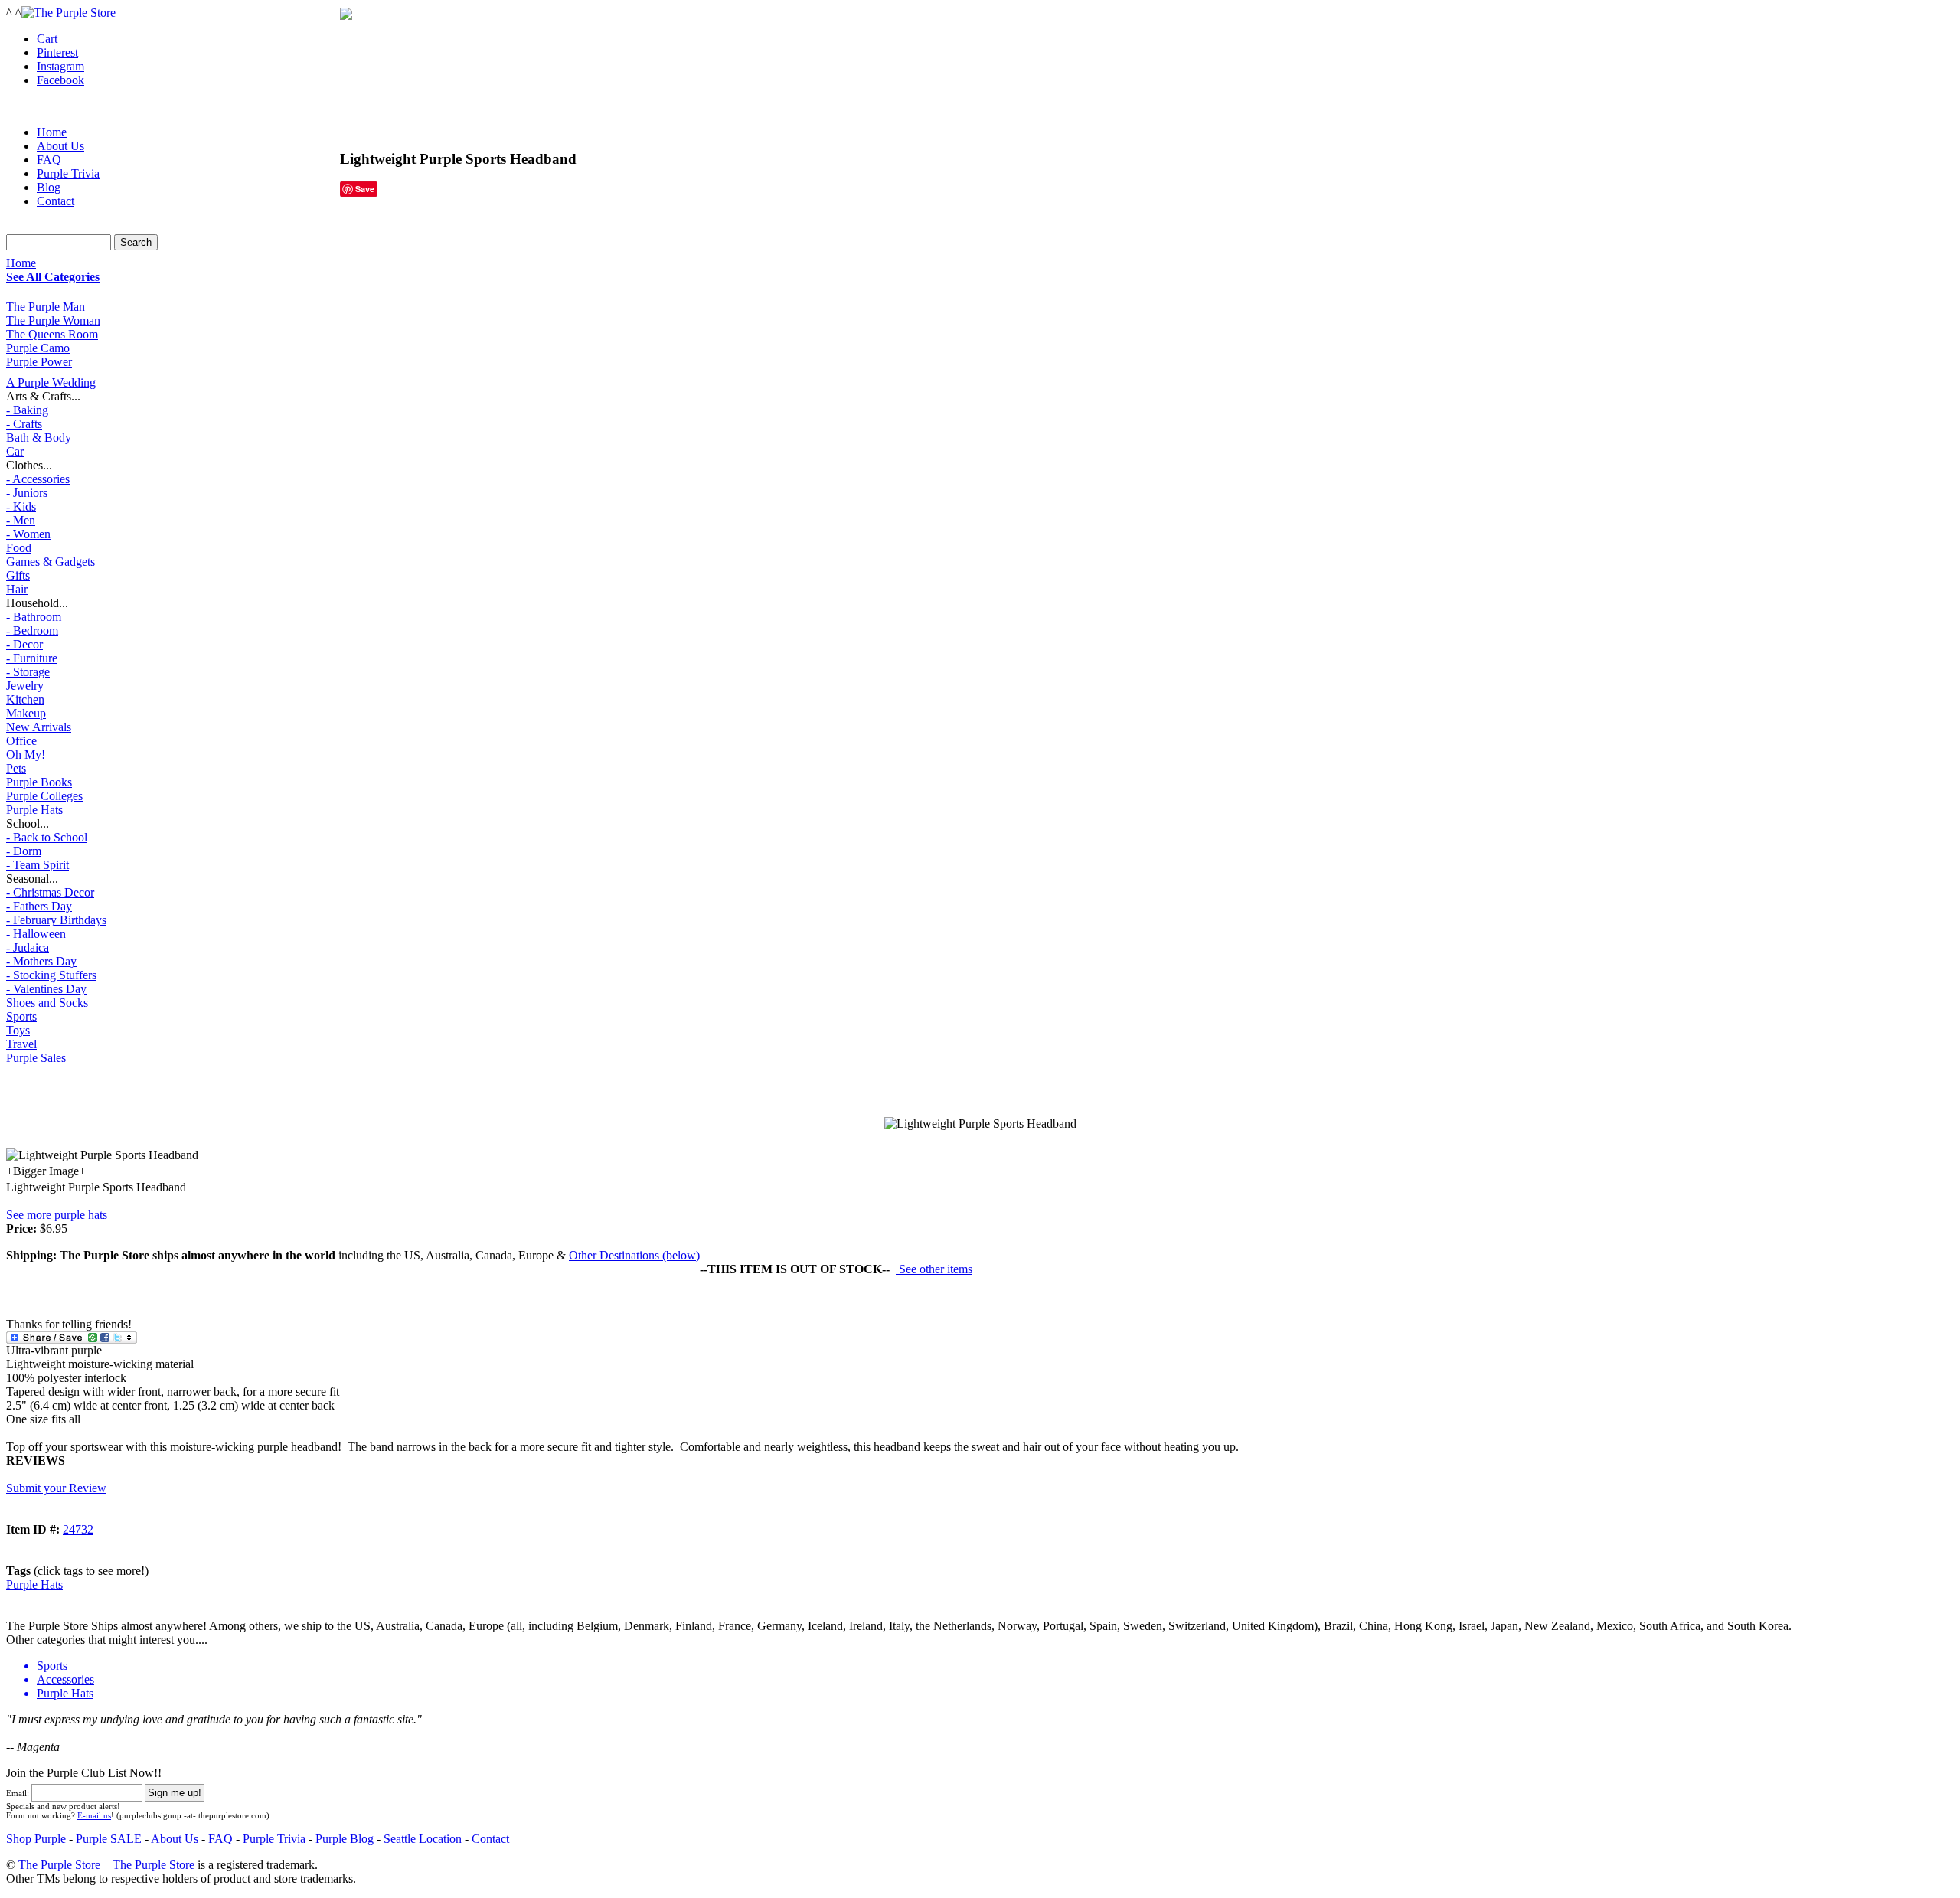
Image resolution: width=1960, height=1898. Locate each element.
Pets (16, 768)
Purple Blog (345, 1839)
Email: (18, 1793)
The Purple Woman (53, 320)
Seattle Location (423, 1839)
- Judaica (28, 947)
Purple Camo (38, 348)
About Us (60, 146)
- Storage (28, 672)
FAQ (49, 160)
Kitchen (25, 699)
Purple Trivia (68, 173)
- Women (28, 534)
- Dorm (24, 851)
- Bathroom (34, 617)
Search (136, 242)
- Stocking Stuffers (51, 975)
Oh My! (26, 755)
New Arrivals (39, 727)
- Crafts (24, 424)
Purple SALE (109, 1839)
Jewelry (25, 686)
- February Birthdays (56, 920)
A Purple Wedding (51, 382)
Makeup (26, 713)
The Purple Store (59, 1865)
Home (21, 263)
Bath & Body (39, 438)
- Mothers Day (41, 961)
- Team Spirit (38, 865)
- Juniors (27, 493)
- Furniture (32, 658)
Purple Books (39, 782)
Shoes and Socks (47, 1003)
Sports (21, 1016)
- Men (21, 520)
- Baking (27, 410)
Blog (49, 187)
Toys (18, 1030)
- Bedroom (32, 630)
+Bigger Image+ (46, 1171)
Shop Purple (36, 1839)
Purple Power (39, 362)
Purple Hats (34, 810)
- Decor (24, 644)
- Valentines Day (46, 989)
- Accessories (38, 479)
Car (15, 451)
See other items (934, 1269)
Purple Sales (36, 1058)
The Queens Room (52, 334)
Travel (21, 1044)
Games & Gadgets (51, 562)
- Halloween (36, 934)
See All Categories (53, 277)
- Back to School (47, 837)
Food (19, 548)
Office (21, 741)
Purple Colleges (44, 796)
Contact (56, 201)
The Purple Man (46, 307)
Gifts (18, 575)
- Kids (21, 506)
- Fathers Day (39, 906)
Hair (17, 589)
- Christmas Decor (50, 892)
